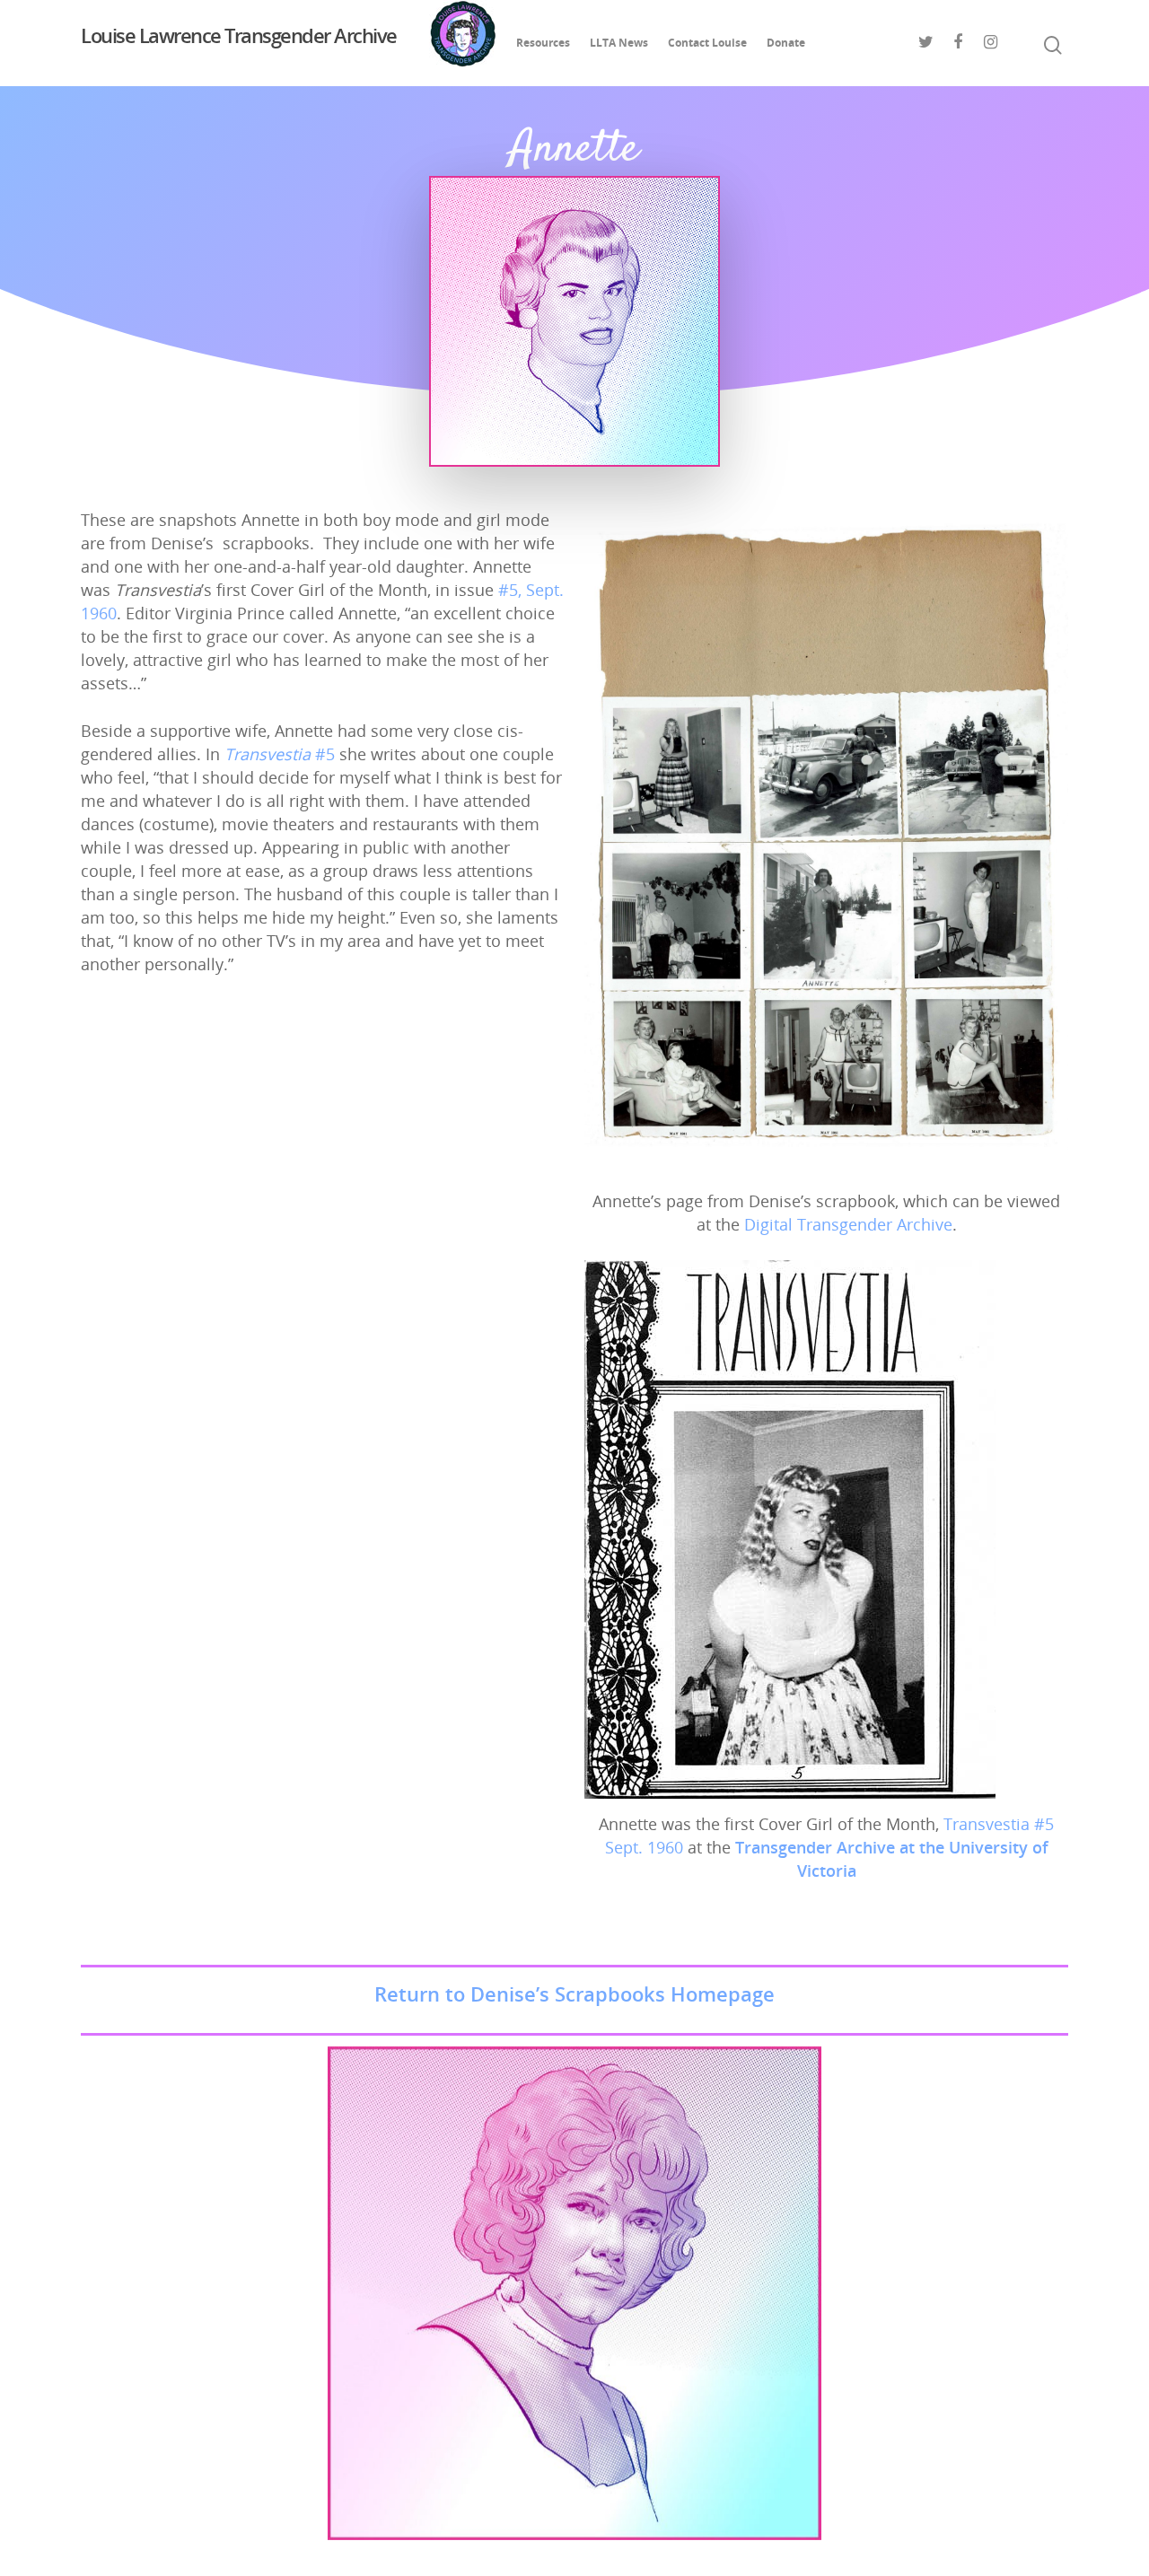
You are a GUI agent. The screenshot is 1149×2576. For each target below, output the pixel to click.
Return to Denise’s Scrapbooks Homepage (574, 1993)
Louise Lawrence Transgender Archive (239, 37)
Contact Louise (707, 43)
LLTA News (619, 43)
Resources (543, 43)
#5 (280, 754)
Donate (786, 43)
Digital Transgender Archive (848, 1224)
